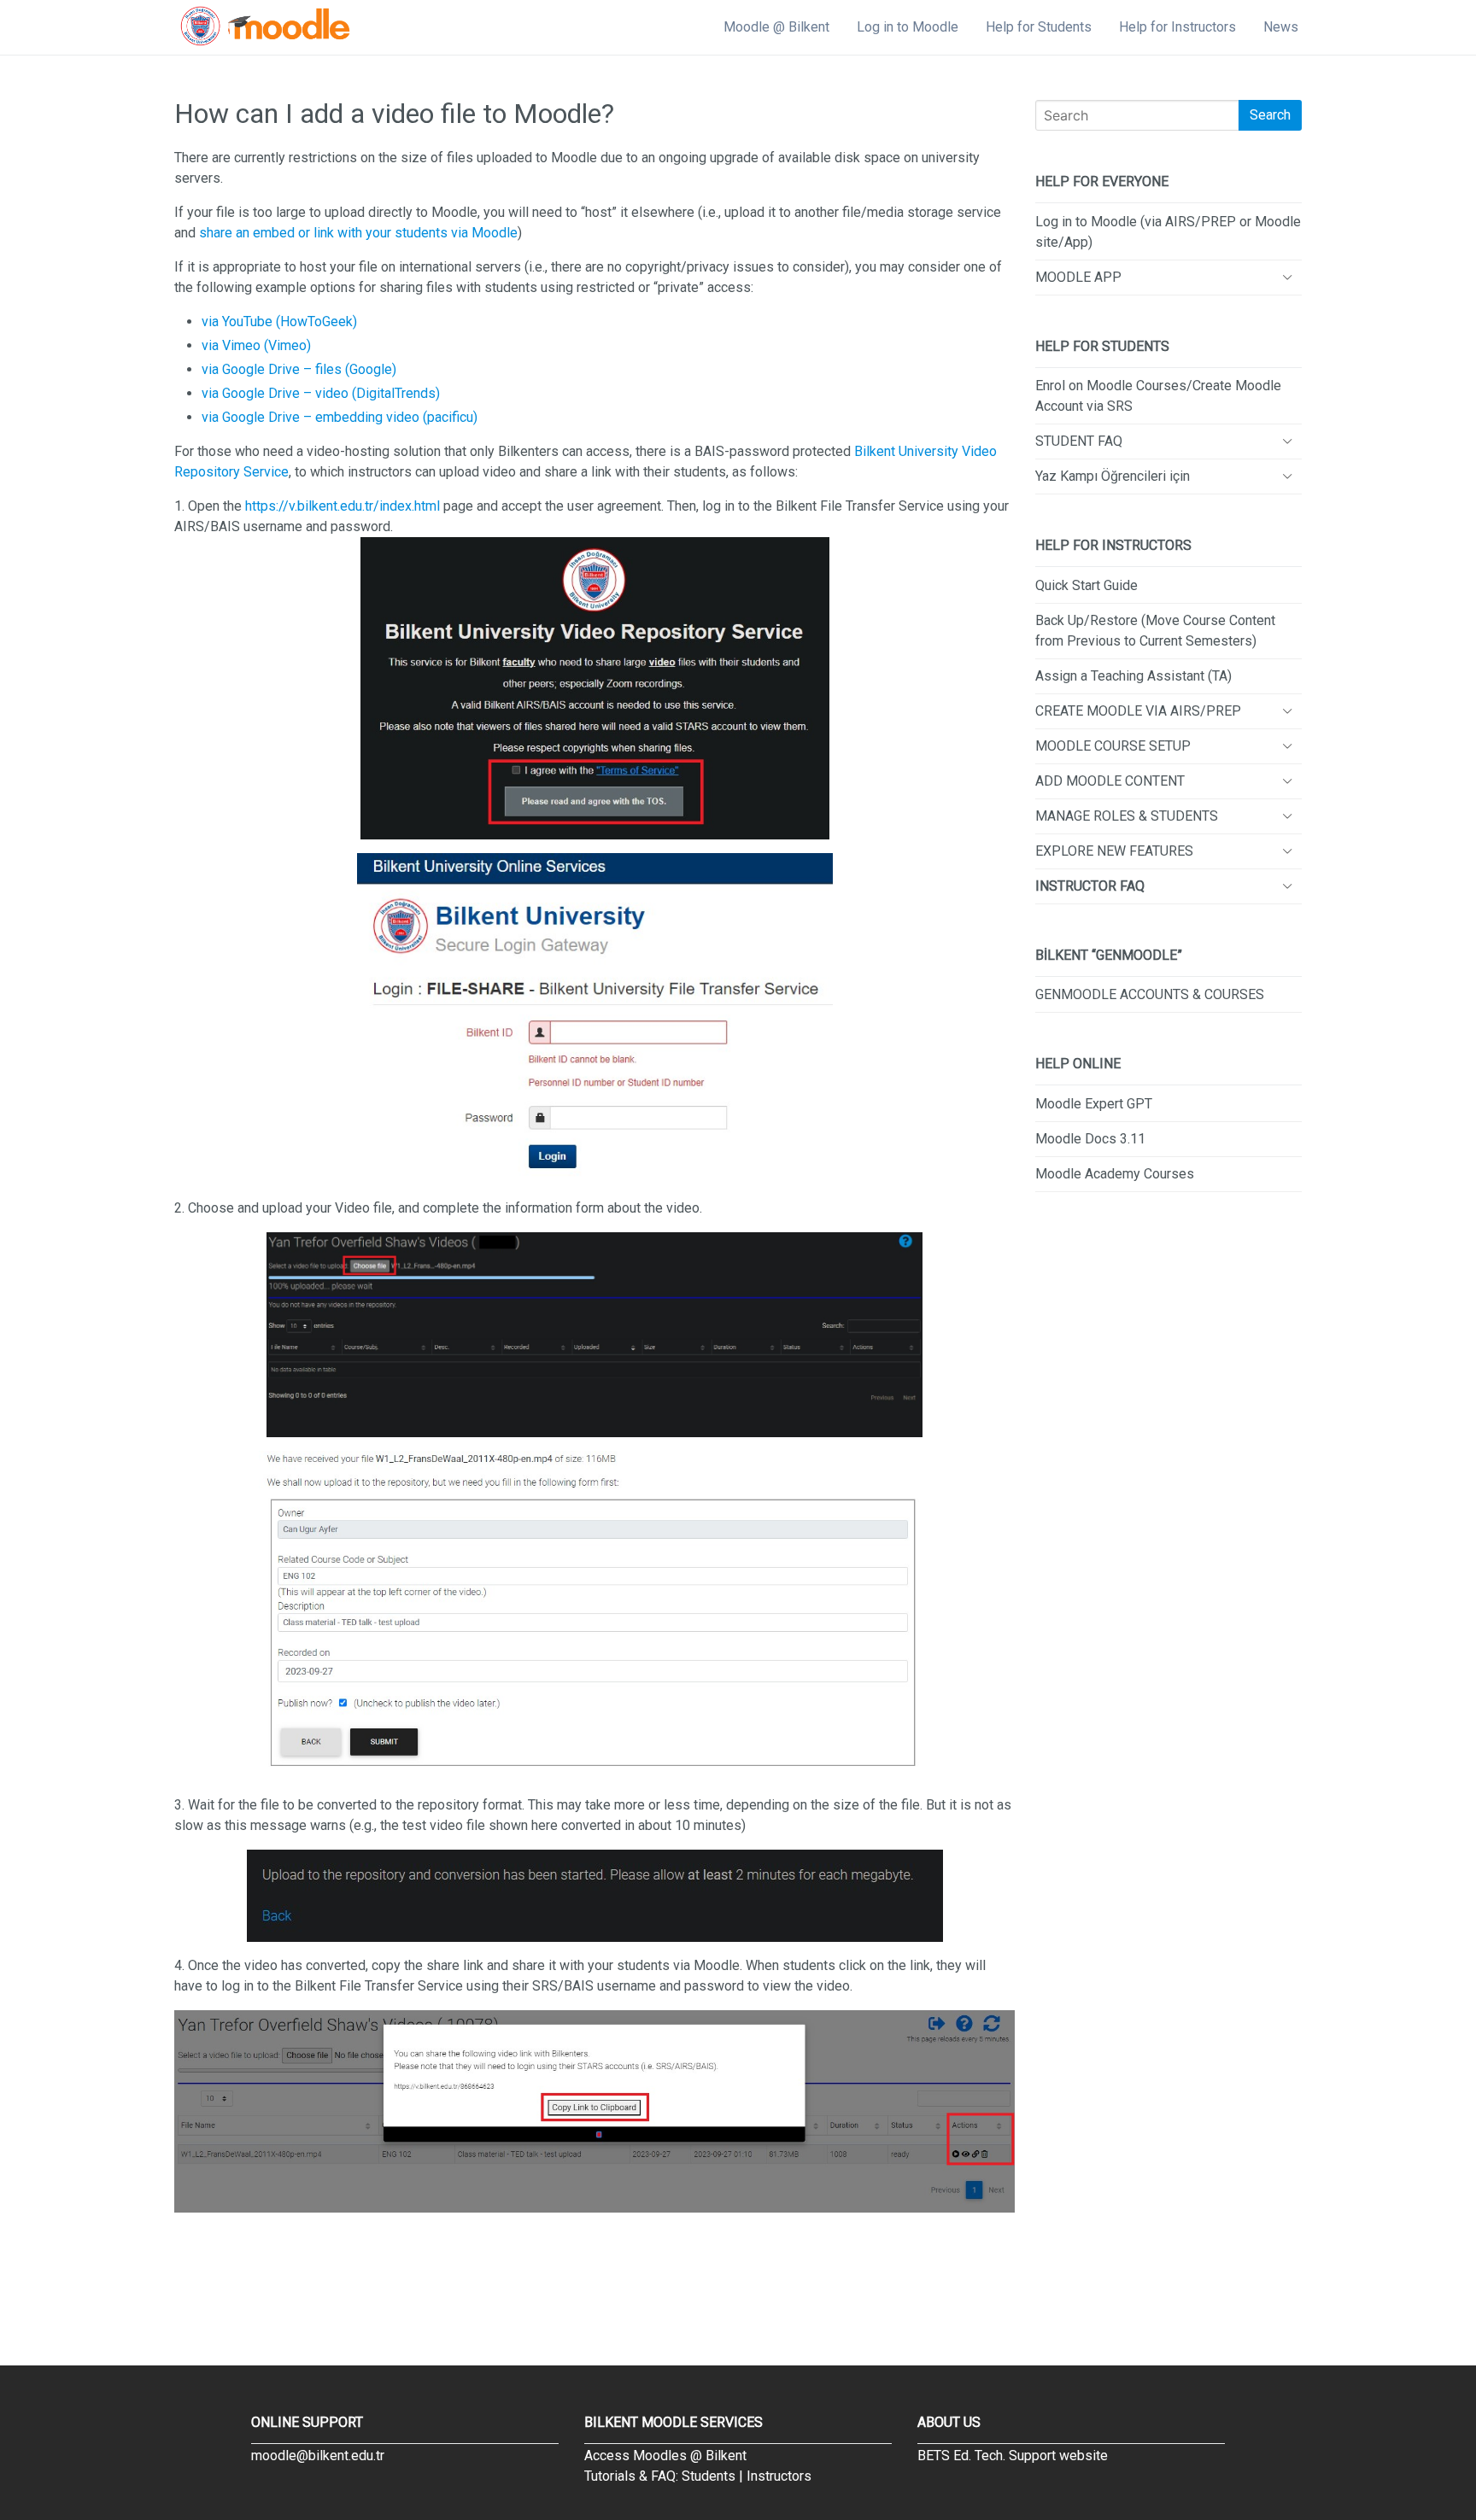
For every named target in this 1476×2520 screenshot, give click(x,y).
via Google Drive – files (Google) (299, 369)
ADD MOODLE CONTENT (1110, 781)
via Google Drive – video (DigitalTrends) (321, 393)
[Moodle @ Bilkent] (266, 27)
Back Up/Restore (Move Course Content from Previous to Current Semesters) (1155, 631)
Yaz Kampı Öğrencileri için (1113, 476)
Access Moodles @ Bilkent (665, 2456)
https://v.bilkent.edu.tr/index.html (343, 506)
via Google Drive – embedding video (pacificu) (340, 417)
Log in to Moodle (908, 27)
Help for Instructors (1177, 27)
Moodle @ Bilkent (776, 27)
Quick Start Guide (1086, 585)
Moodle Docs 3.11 (1090, 1139)
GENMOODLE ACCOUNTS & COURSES (1150, 994)
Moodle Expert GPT (1094, 1104)
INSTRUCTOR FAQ (1090, 886)
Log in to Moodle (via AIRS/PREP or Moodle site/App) (1168, 232)
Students (709, 2476)
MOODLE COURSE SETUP (1113, 746)
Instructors (779, 2476)
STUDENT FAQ (1079, 441)
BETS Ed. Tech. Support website (1013, 2456)
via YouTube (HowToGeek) (279, 322)
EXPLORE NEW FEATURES (1114, 851)
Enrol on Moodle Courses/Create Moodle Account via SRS (1158, 396)
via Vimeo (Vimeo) (256, 345)
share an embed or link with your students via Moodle (358, 233)
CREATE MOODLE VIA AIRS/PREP (1138, 711)
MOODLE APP (1078, 277)
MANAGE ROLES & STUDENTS (1127, 816)
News (1281, 27)
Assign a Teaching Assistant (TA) (1133, 676)
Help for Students (1039, 27)
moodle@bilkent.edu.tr (318, 2456)
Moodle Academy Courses (1115, 1174)
